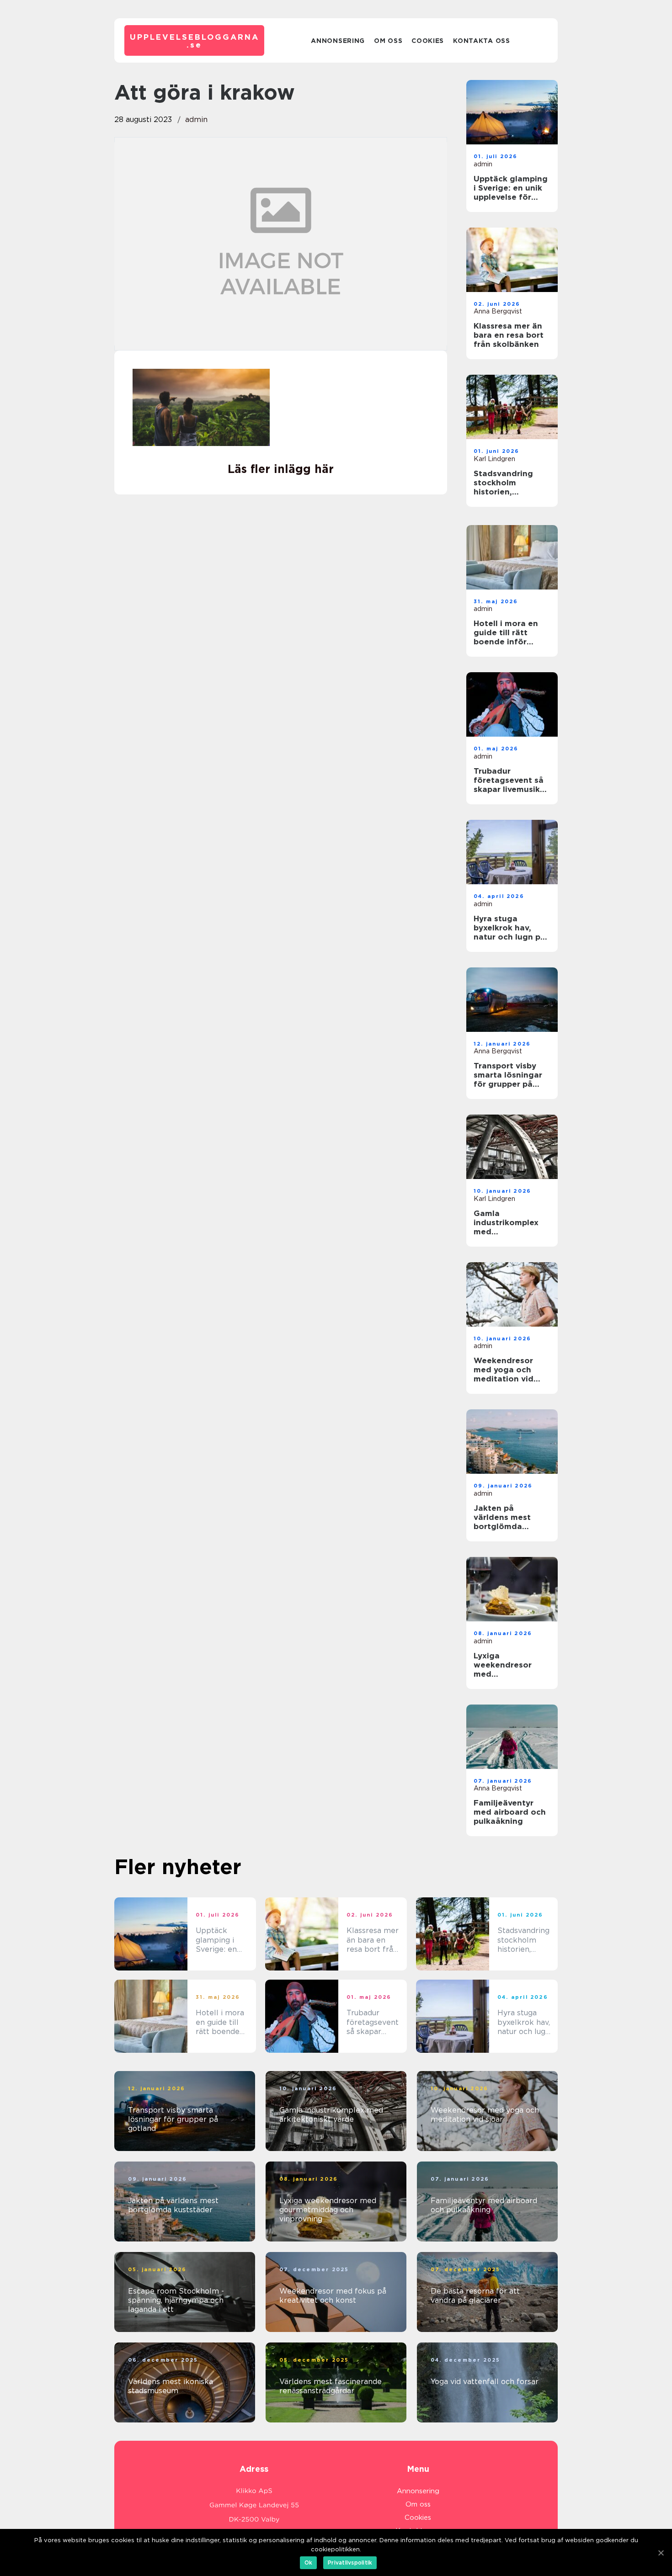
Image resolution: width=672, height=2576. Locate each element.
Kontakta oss (481, 41)
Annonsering (338, 41)
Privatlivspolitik (350, 2563)
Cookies (428, 41)
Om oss (388, 41)
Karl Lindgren (494, 459)
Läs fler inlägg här (281, 469)
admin (196, 120)
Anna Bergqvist (498, 311)
